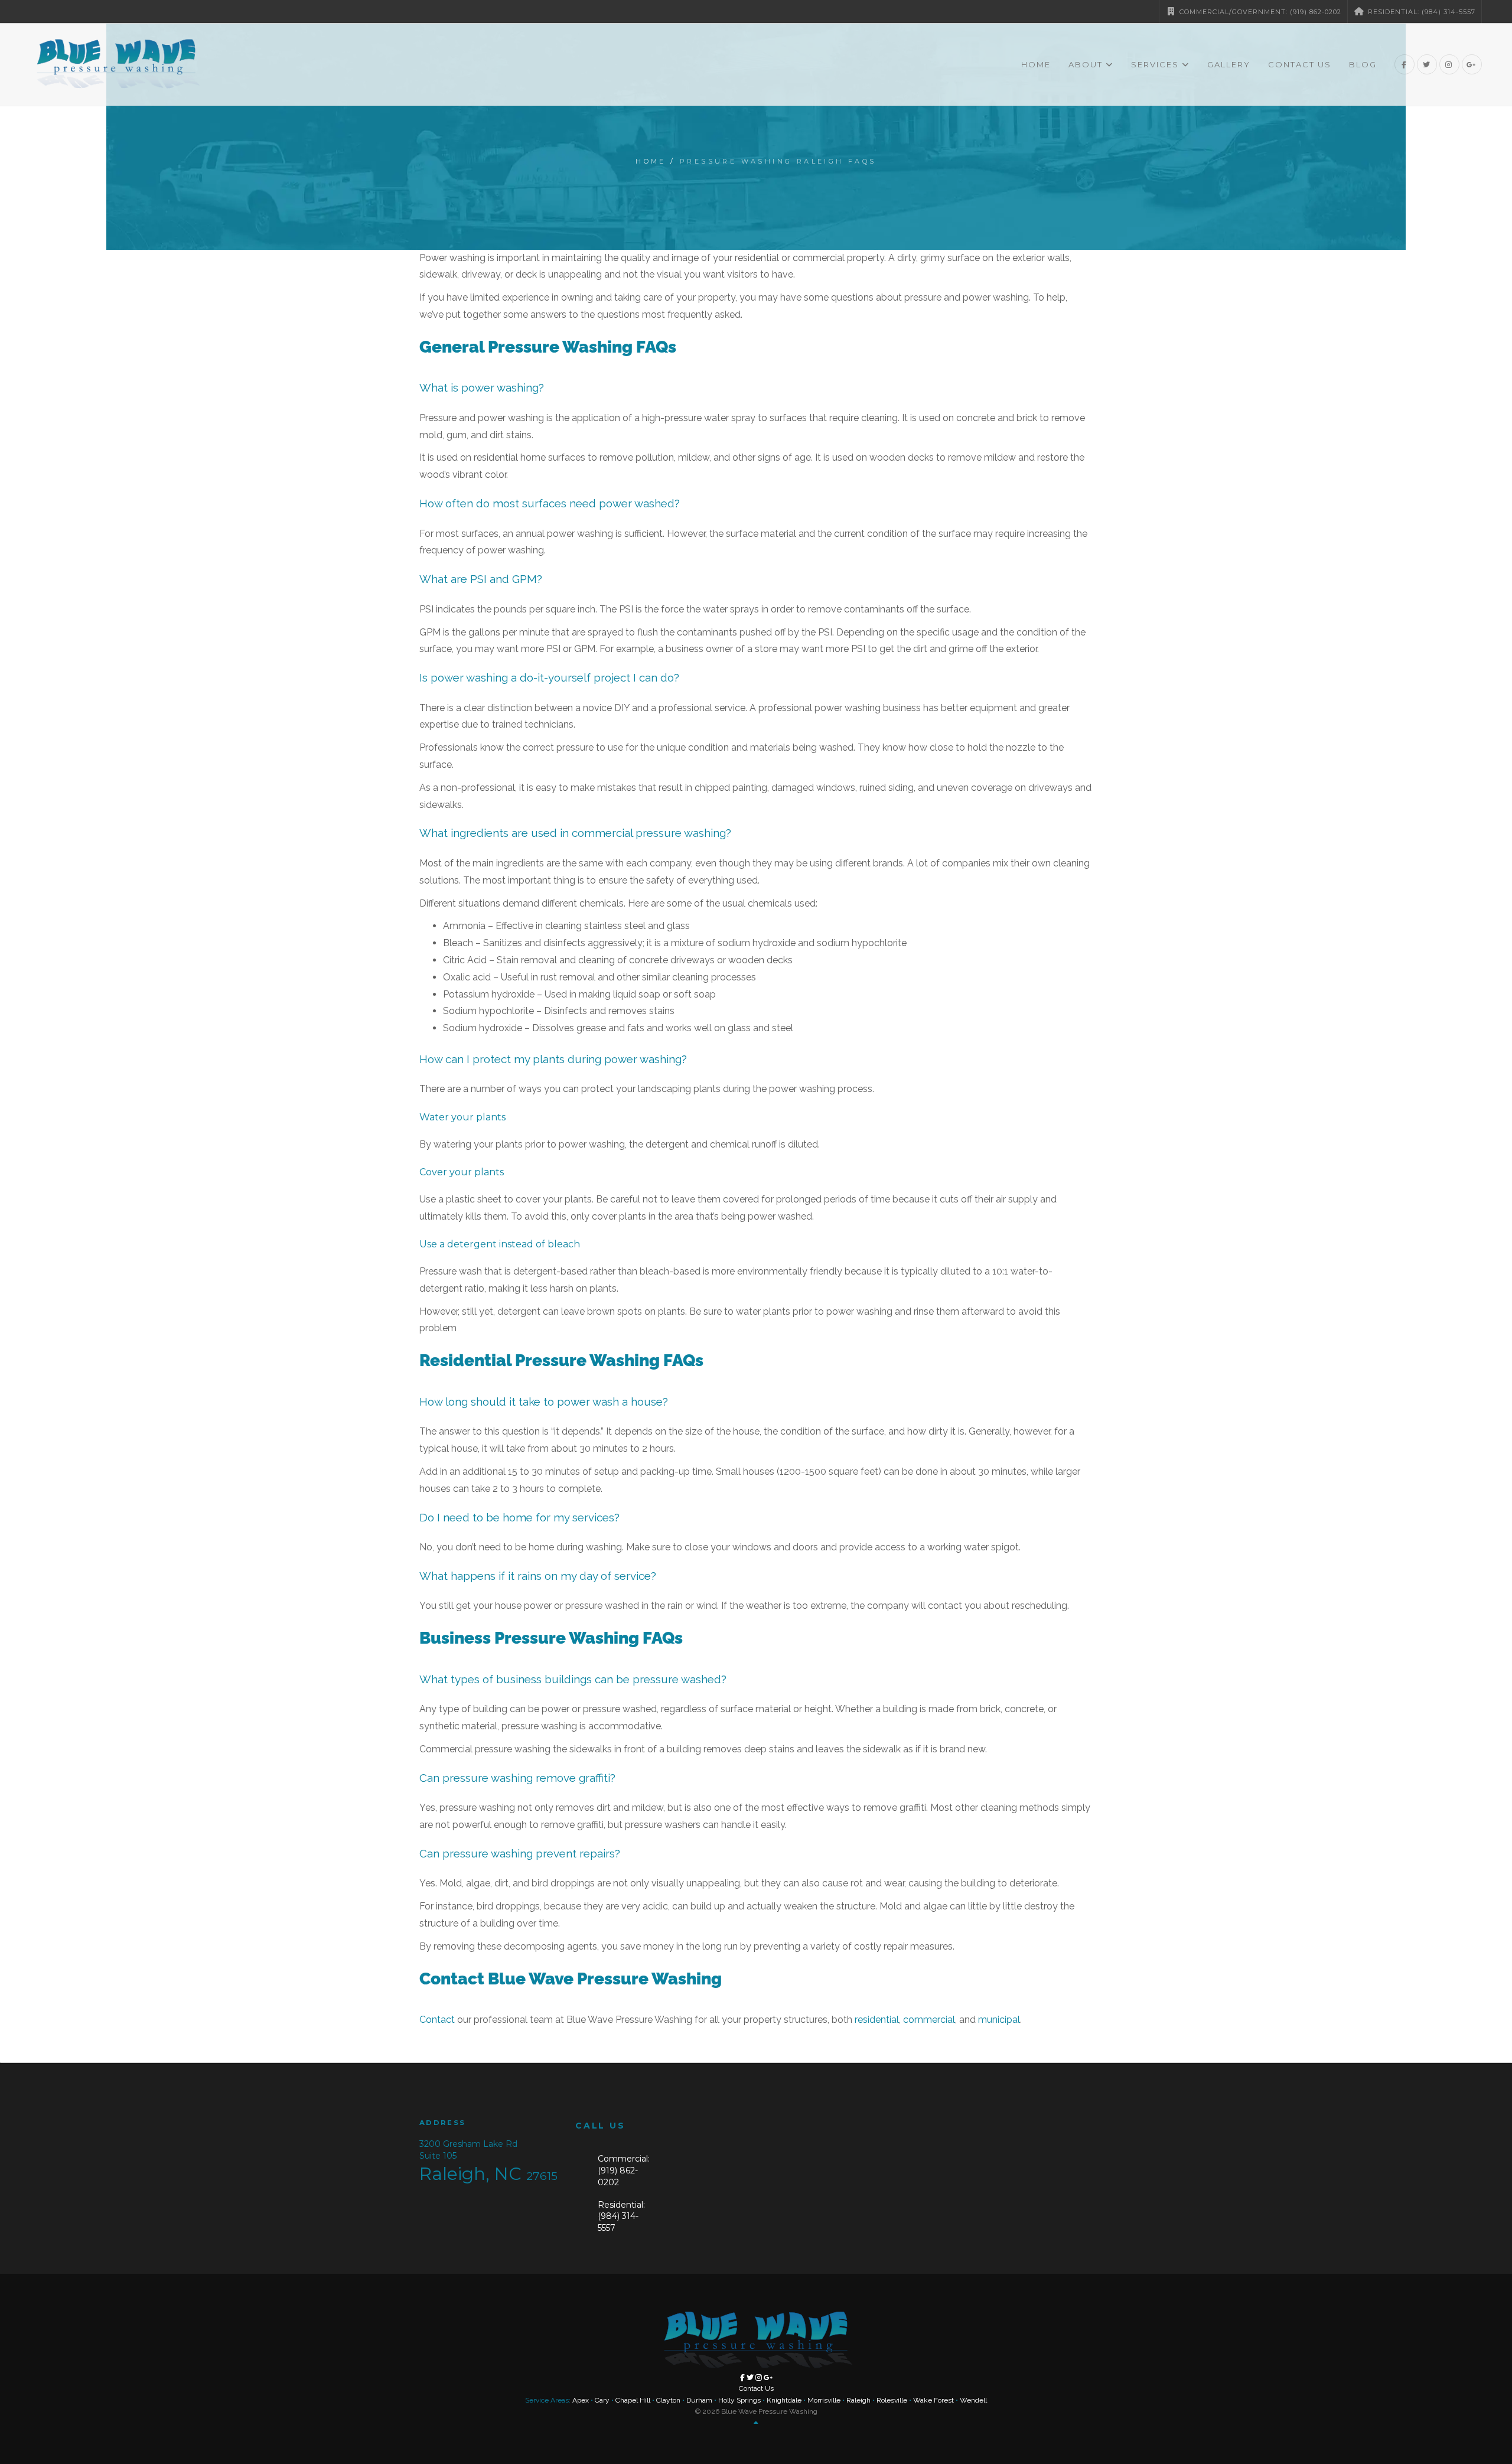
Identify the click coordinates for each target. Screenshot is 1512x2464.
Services (1155, 64)
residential (877, 2020)
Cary (602, 2400)
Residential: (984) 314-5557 (1420, 12)
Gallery (1229, 64)
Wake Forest (933, 2400)
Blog (1363, 64)
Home (1036, 64)
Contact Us (1300, 64)
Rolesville (892, 2400)
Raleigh (858, 2400)
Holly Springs (739, 2400)
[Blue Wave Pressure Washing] (116, 64)
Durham (699, 2400)
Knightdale (784, 2400)
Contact (437, 2020)
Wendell (973, 2400)
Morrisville (824, 2400)
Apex (581, 2400)
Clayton (668, 2400)
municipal (999, 2020)
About (1086, 64)
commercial (929, 2020)
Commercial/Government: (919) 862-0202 (1259, 12)
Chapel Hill (633, 2400)
